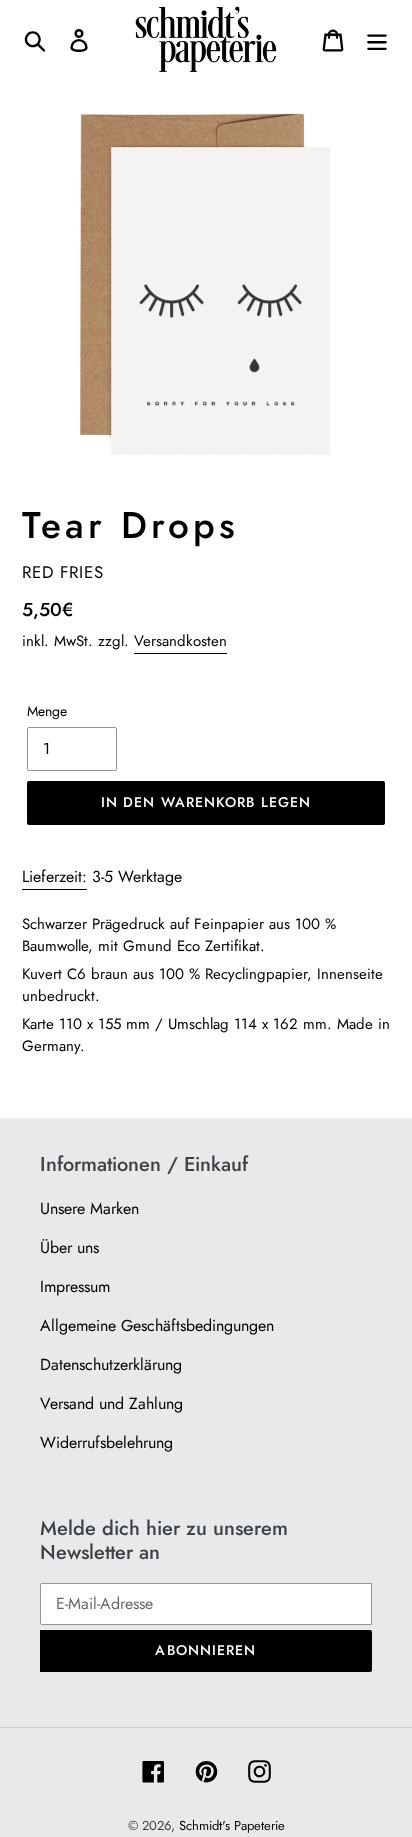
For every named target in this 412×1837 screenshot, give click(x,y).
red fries (63, 572)
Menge (47, 711)
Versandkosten (180, 641)
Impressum (75, 1286)
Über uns (69, 1247)
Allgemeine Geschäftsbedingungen (157, 1325)
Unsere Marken (89, 1208)
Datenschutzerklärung (111, 1364)
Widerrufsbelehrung (106, 1442)
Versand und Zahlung (111, 1403)
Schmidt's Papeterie (232, 1825)
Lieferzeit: (54, 876)
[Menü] (377, 39)
